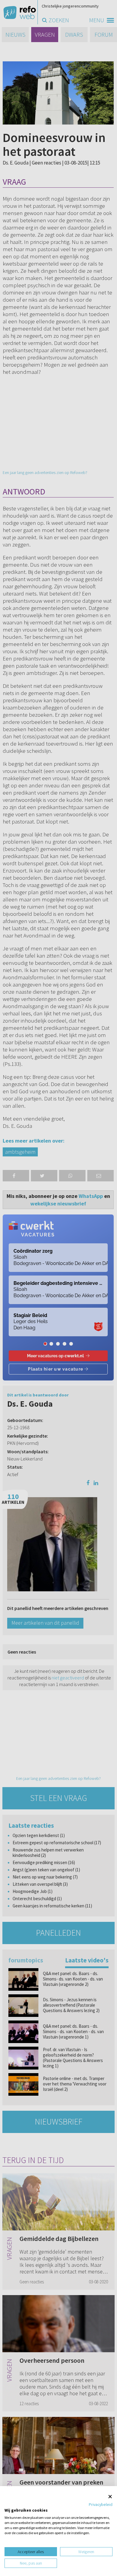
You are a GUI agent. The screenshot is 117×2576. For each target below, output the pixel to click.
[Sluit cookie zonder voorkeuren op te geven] (110, 2496)
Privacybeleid (101, 2504)
